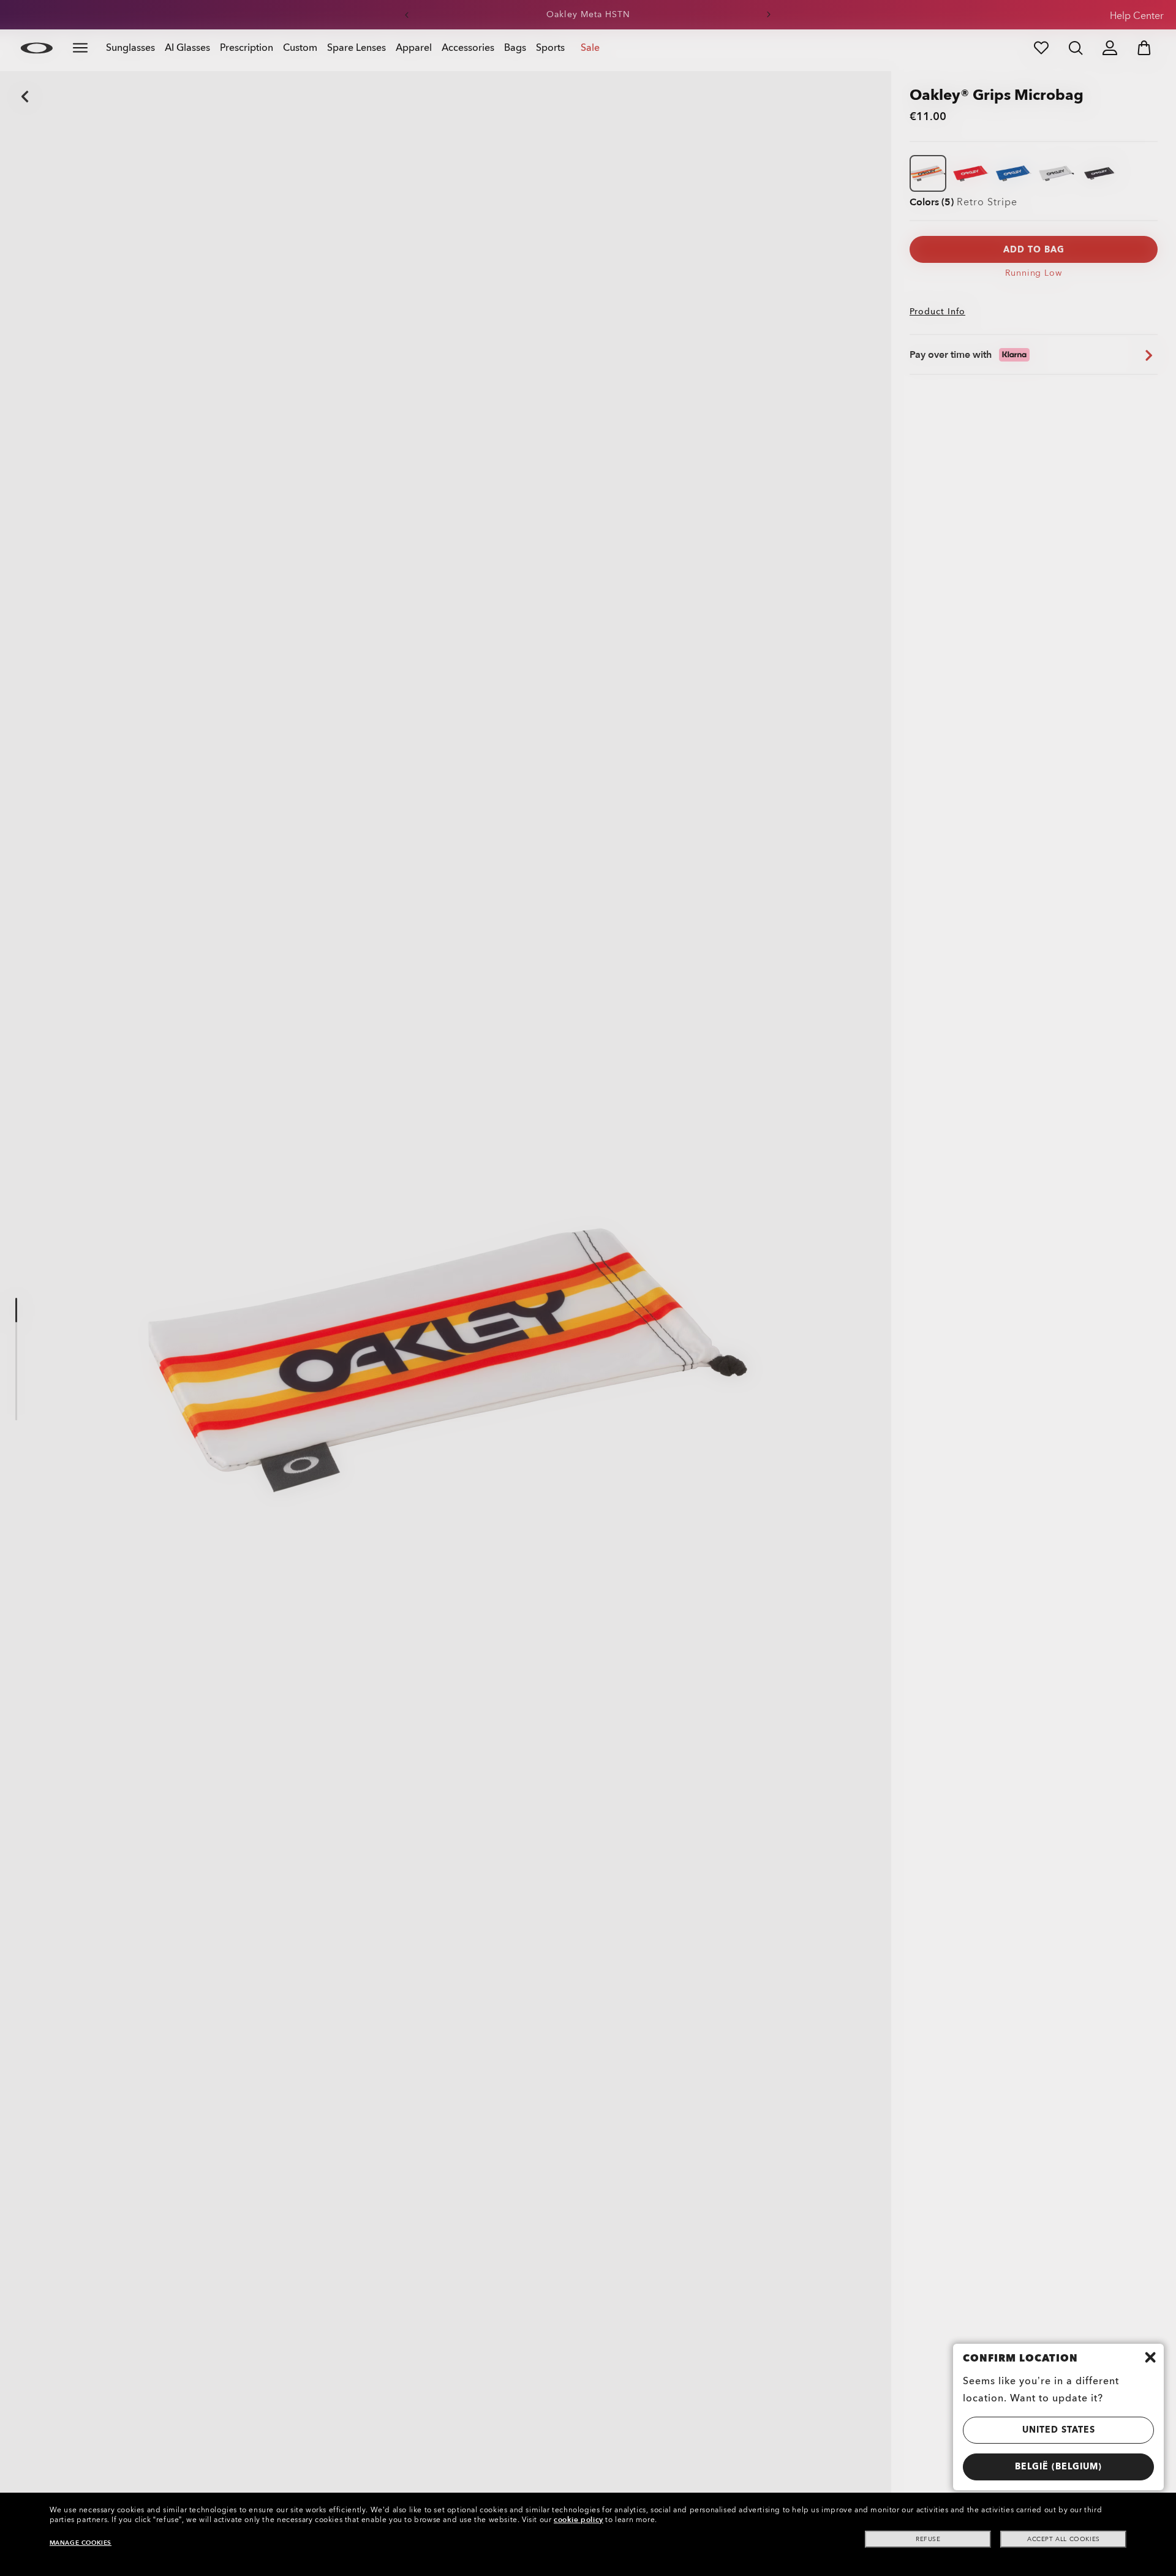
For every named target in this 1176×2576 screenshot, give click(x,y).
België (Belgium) (1058, 2467)
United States (1059, 2430)
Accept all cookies (1064, 2539)
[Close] (1150, 2357)
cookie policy (579, 2520)
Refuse (928, 2539)
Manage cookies (81, 2543)
